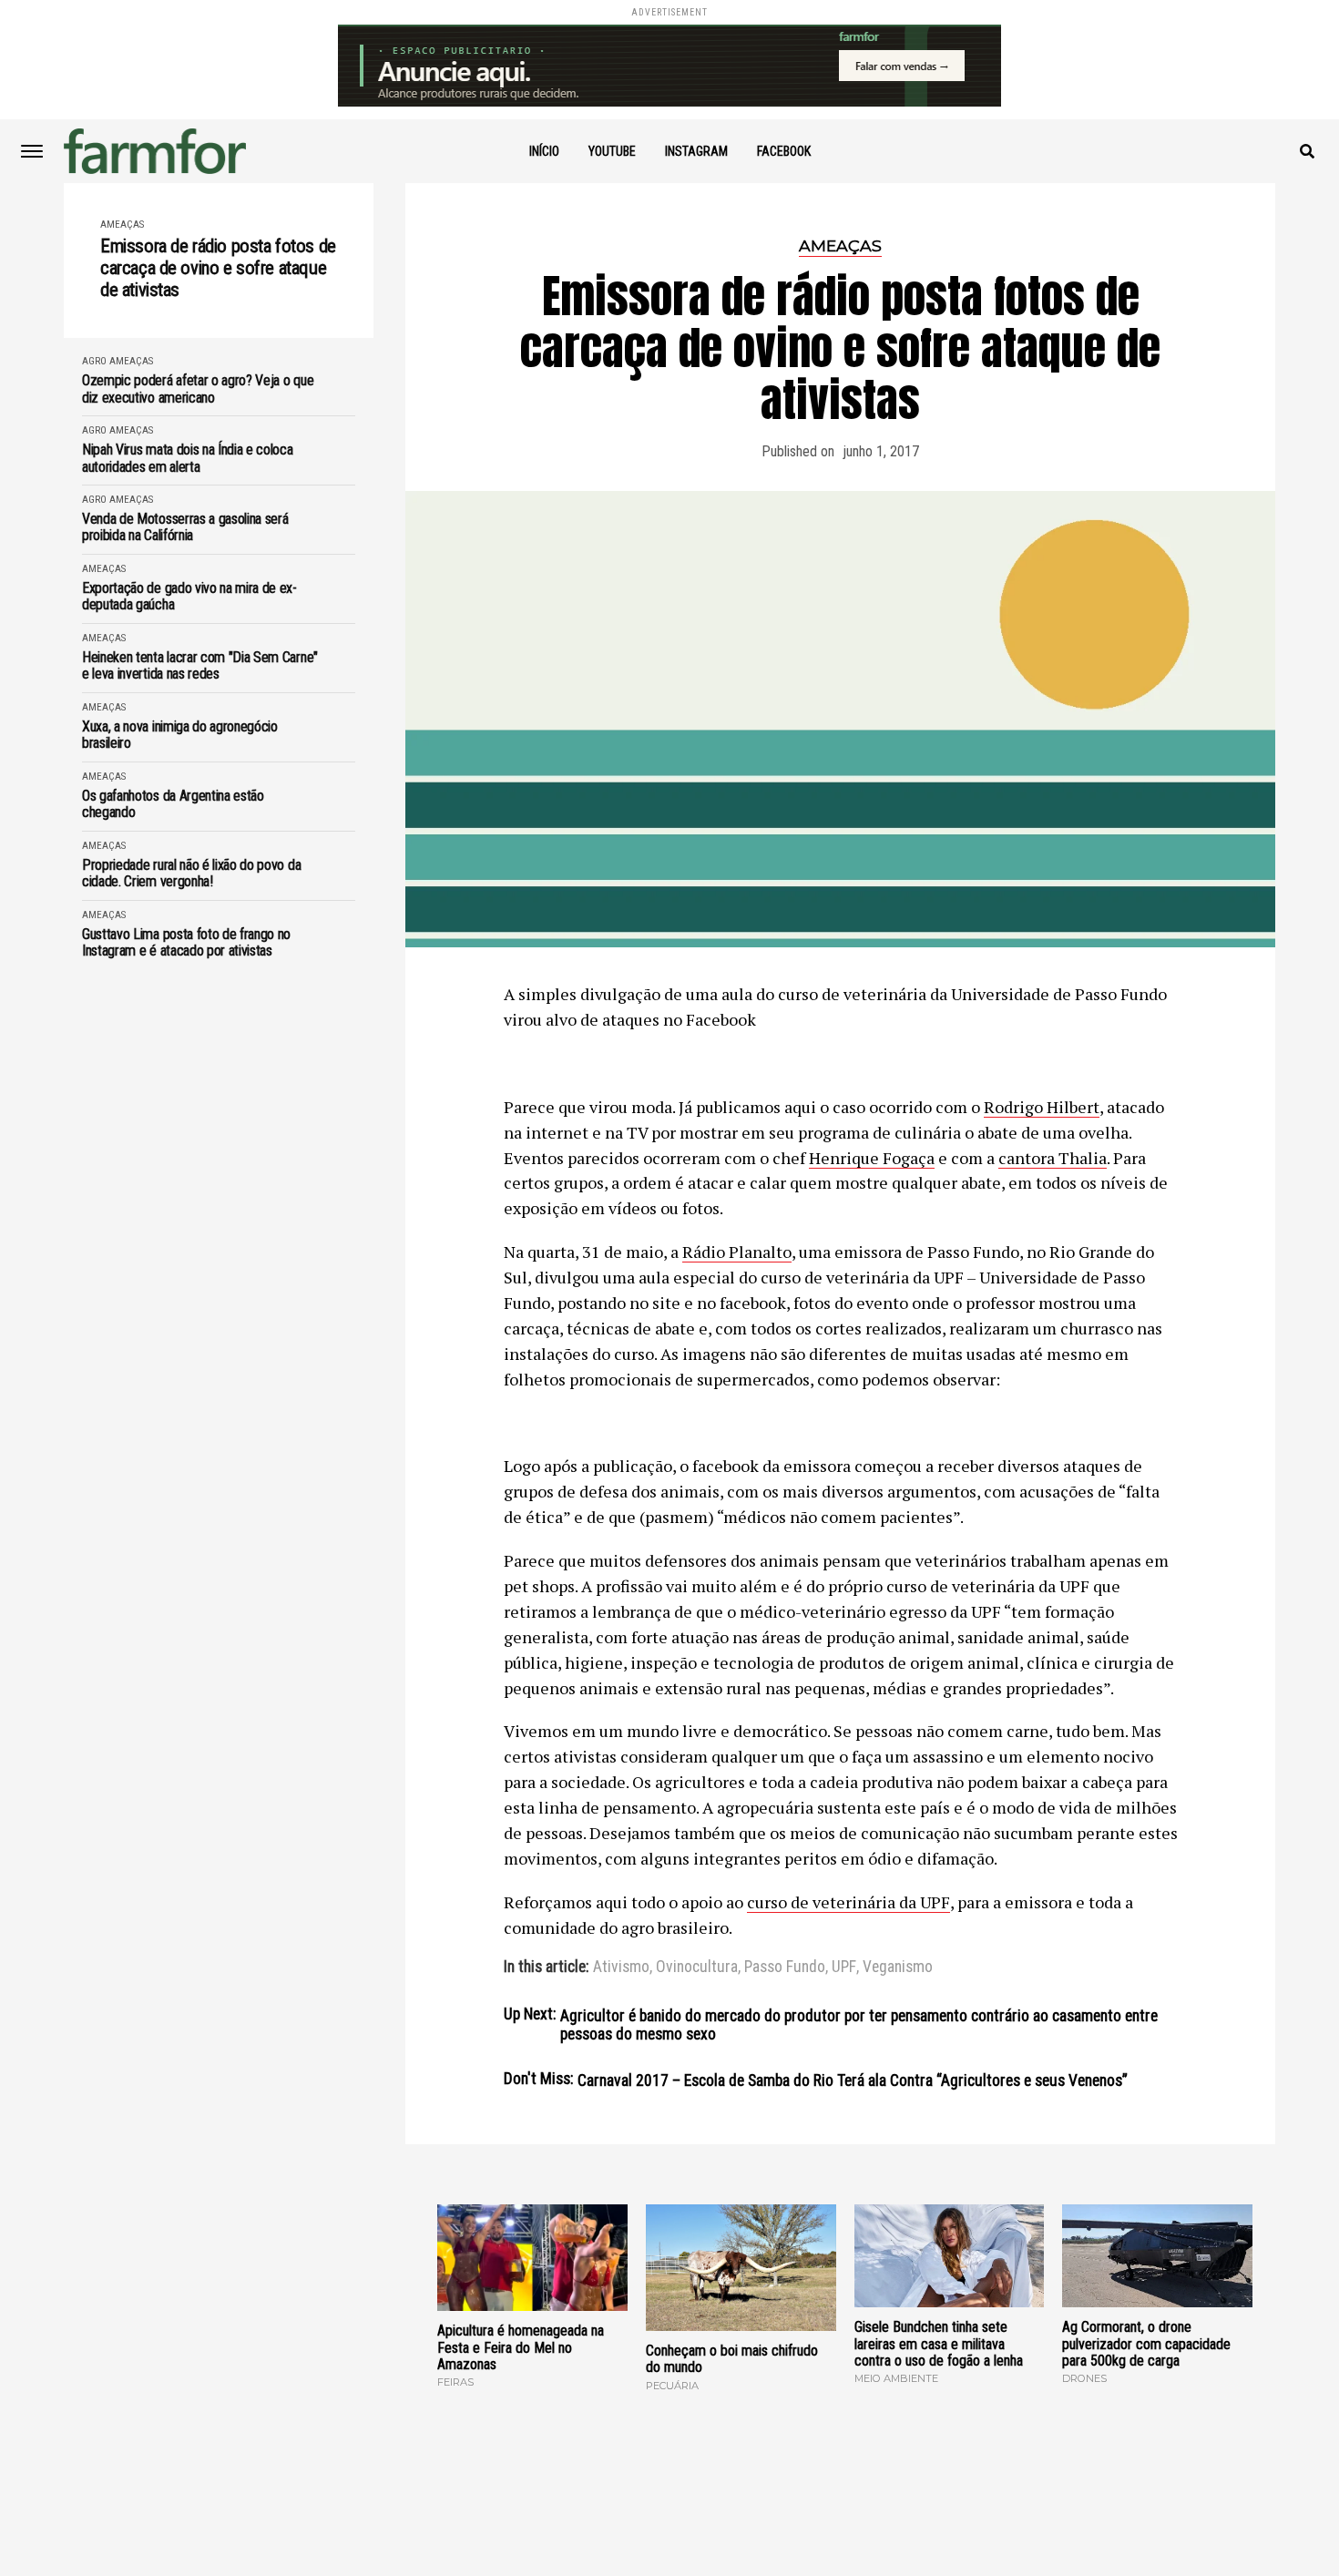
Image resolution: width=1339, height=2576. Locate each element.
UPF (844, 1968)
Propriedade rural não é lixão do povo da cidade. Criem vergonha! (191, 874)
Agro (94, 361)
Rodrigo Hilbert (1042, 1107)
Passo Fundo (785, 1968)
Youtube (612, 151)
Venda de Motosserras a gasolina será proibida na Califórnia (185, 527)
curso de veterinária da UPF (848, 1902)
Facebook (784, 151)
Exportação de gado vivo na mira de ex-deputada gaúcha (189, 597)
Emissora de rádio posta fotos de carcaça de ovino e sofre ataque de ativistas (218, 268)
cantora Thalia (1053, 1158)
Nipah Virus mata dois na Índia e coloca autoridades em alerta (188, 458)
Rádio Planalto (737, 1252)
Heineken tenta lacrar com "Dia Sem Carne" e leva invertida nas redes (200, 666)
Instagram (696, 151)
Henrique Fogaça (872, 1158)
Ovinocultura (697, 1968)
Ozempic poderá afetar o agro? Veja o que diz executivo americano (198, 389)
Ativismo (621, 1968)
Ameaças (122, 225)
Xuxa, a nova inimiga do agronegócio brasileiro (180, 735)
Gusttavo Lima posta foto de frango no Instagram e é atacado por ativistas (186, 943)
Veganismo (898, 1968)
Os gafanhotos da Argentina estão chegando (173, 804)
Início (544, 151)
